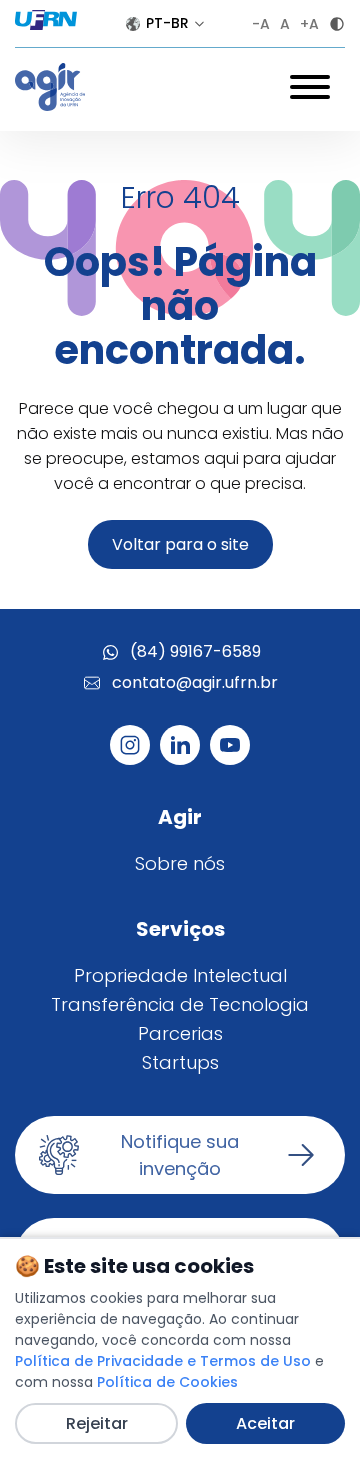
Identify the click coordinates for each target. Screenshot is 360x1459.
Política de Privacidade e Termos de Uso (163, 1361)
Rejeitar (97, 1423)
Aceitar (265, 1423)
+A (309, 24)
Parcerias (180, 1033)
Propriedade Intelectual (180, 975)
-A (261, 24)
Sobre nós (180, 863)
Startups (180, 1062)
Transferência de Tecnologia (180, 1004)
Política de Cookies (167, 1382)
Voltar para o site (180, 544)
